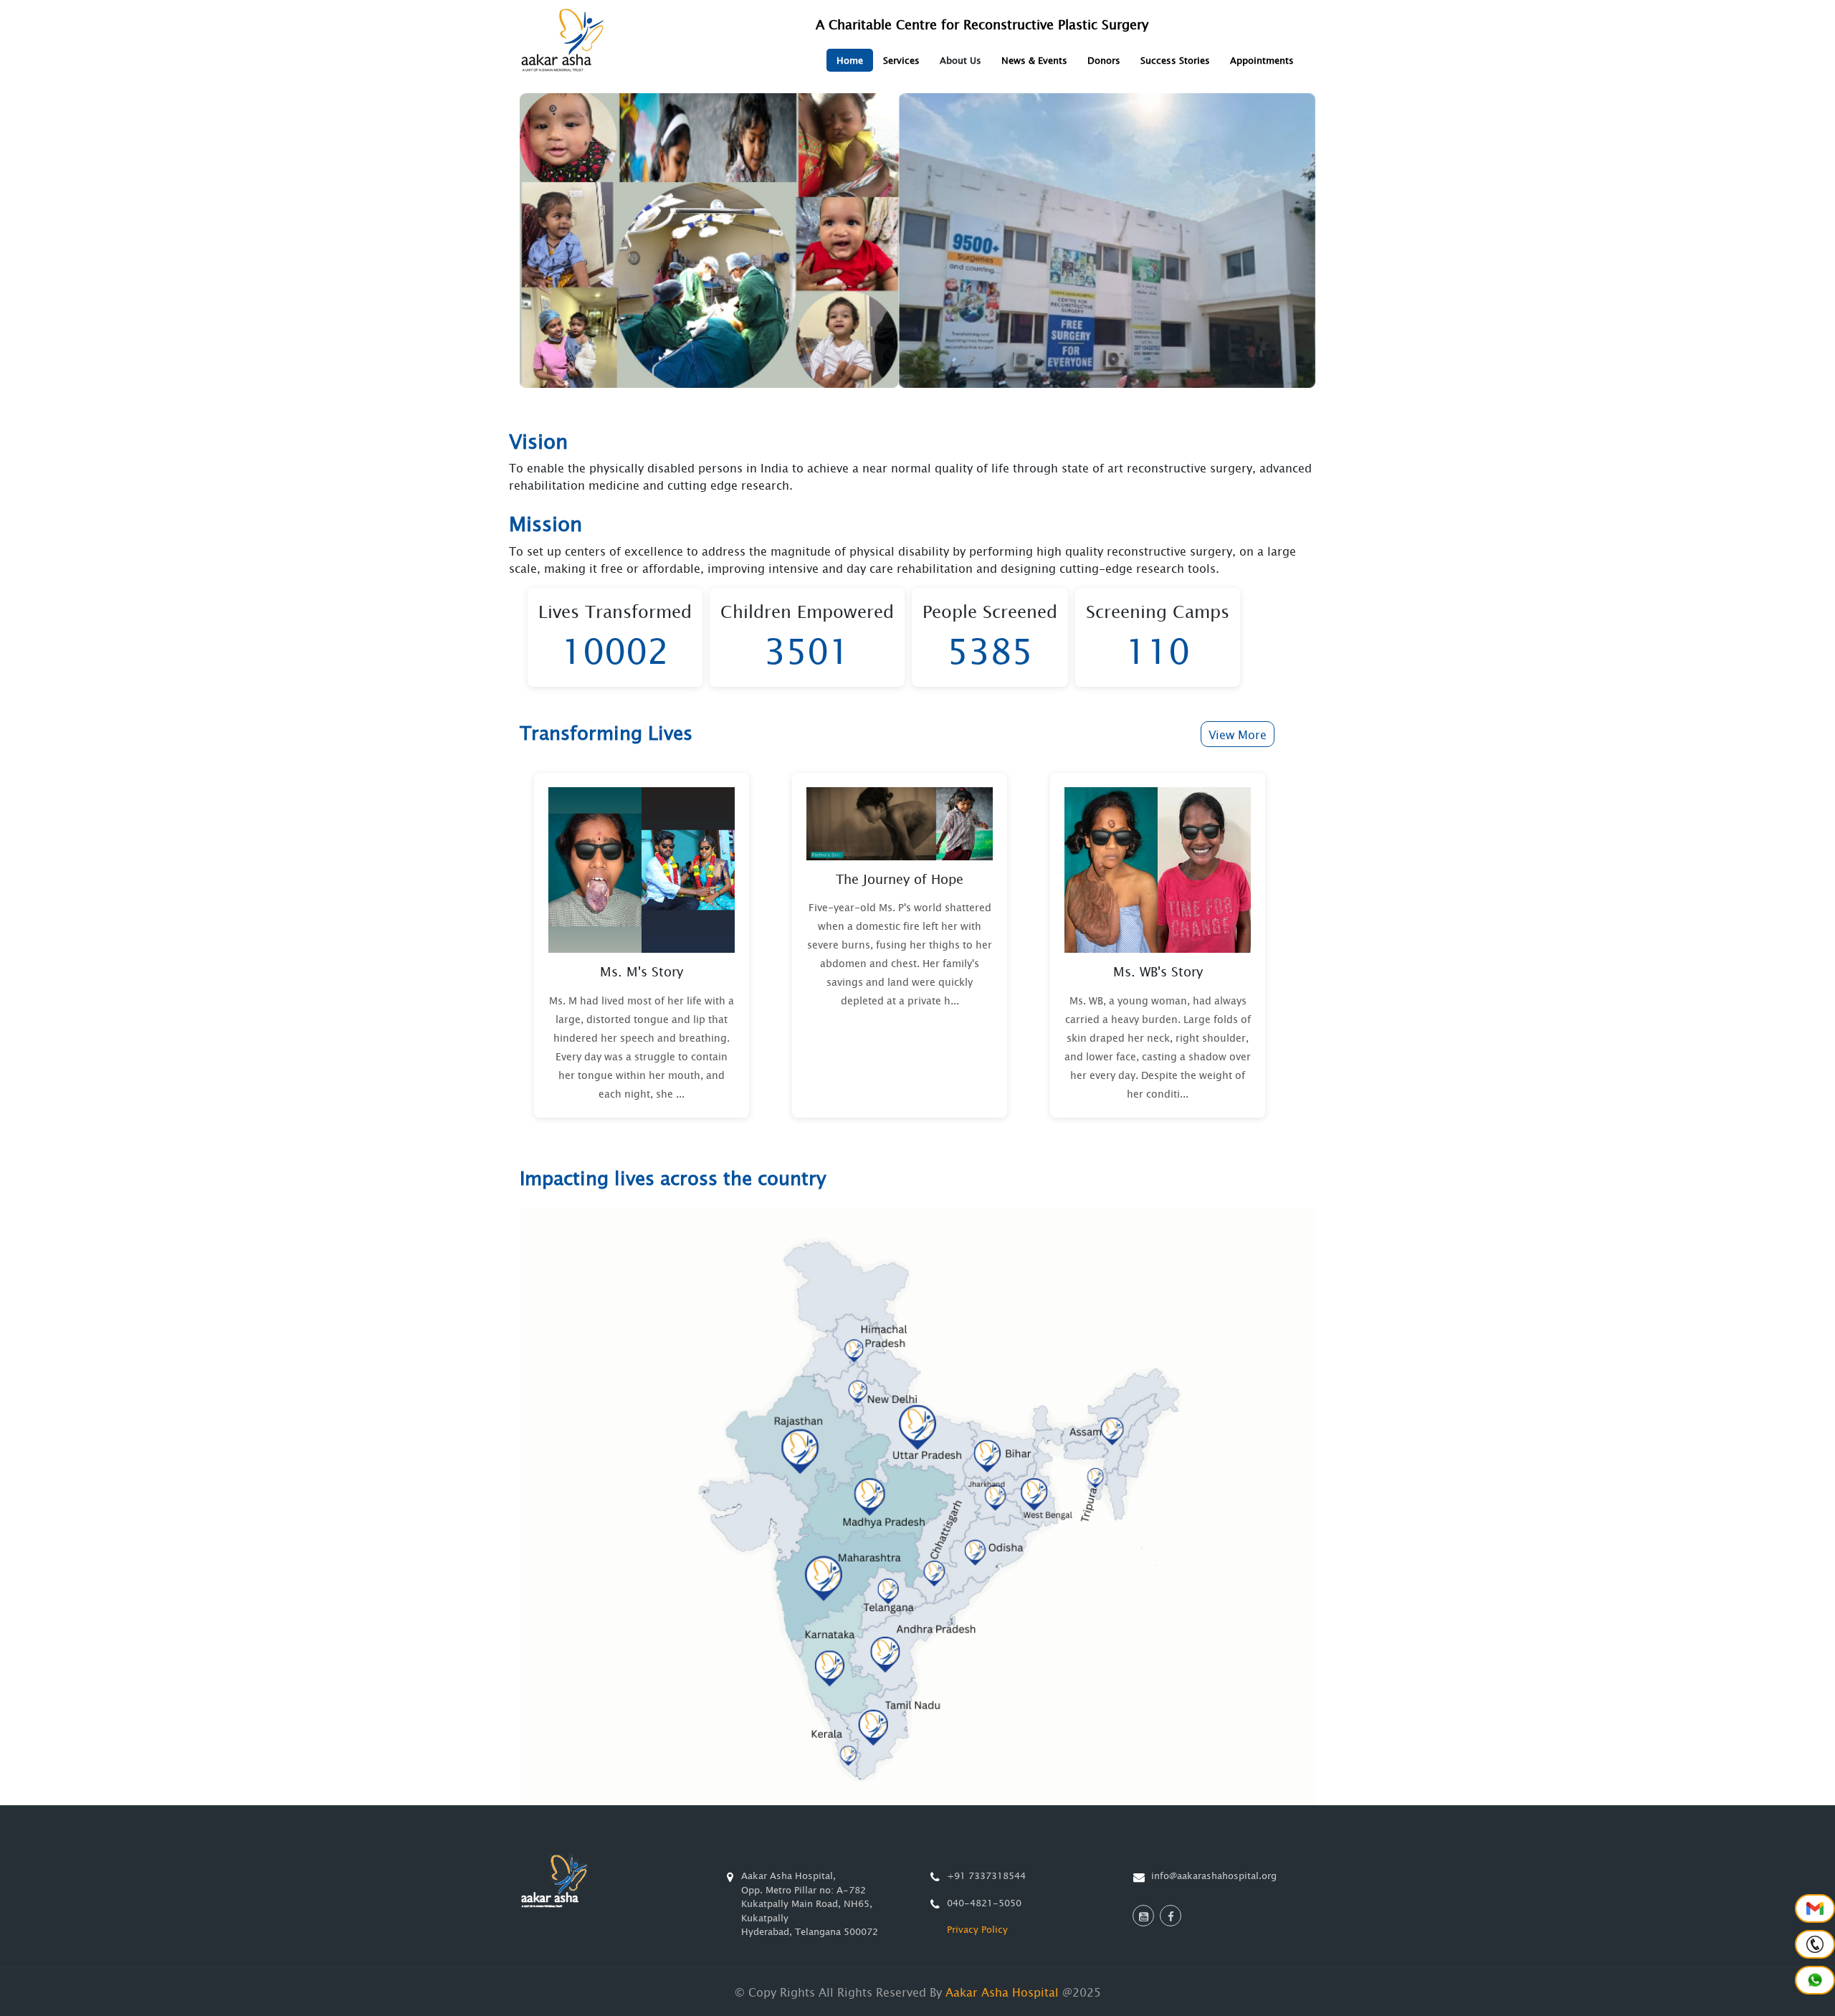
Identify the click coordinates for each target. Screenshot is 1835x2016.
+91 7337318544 (986, 1875)
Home (850, 60)
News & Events (1034, 60)
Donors (1104, 60)
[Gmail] (1815, 1908)
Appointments (1262, 60)
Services (901, 60)
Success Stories (1175, 60)
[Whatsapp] (1815, 1980)
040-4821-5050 (984, 1903)
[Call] (1815, 1944)
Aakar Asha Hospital (1002, 1992)
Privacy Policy (977, 1929)
